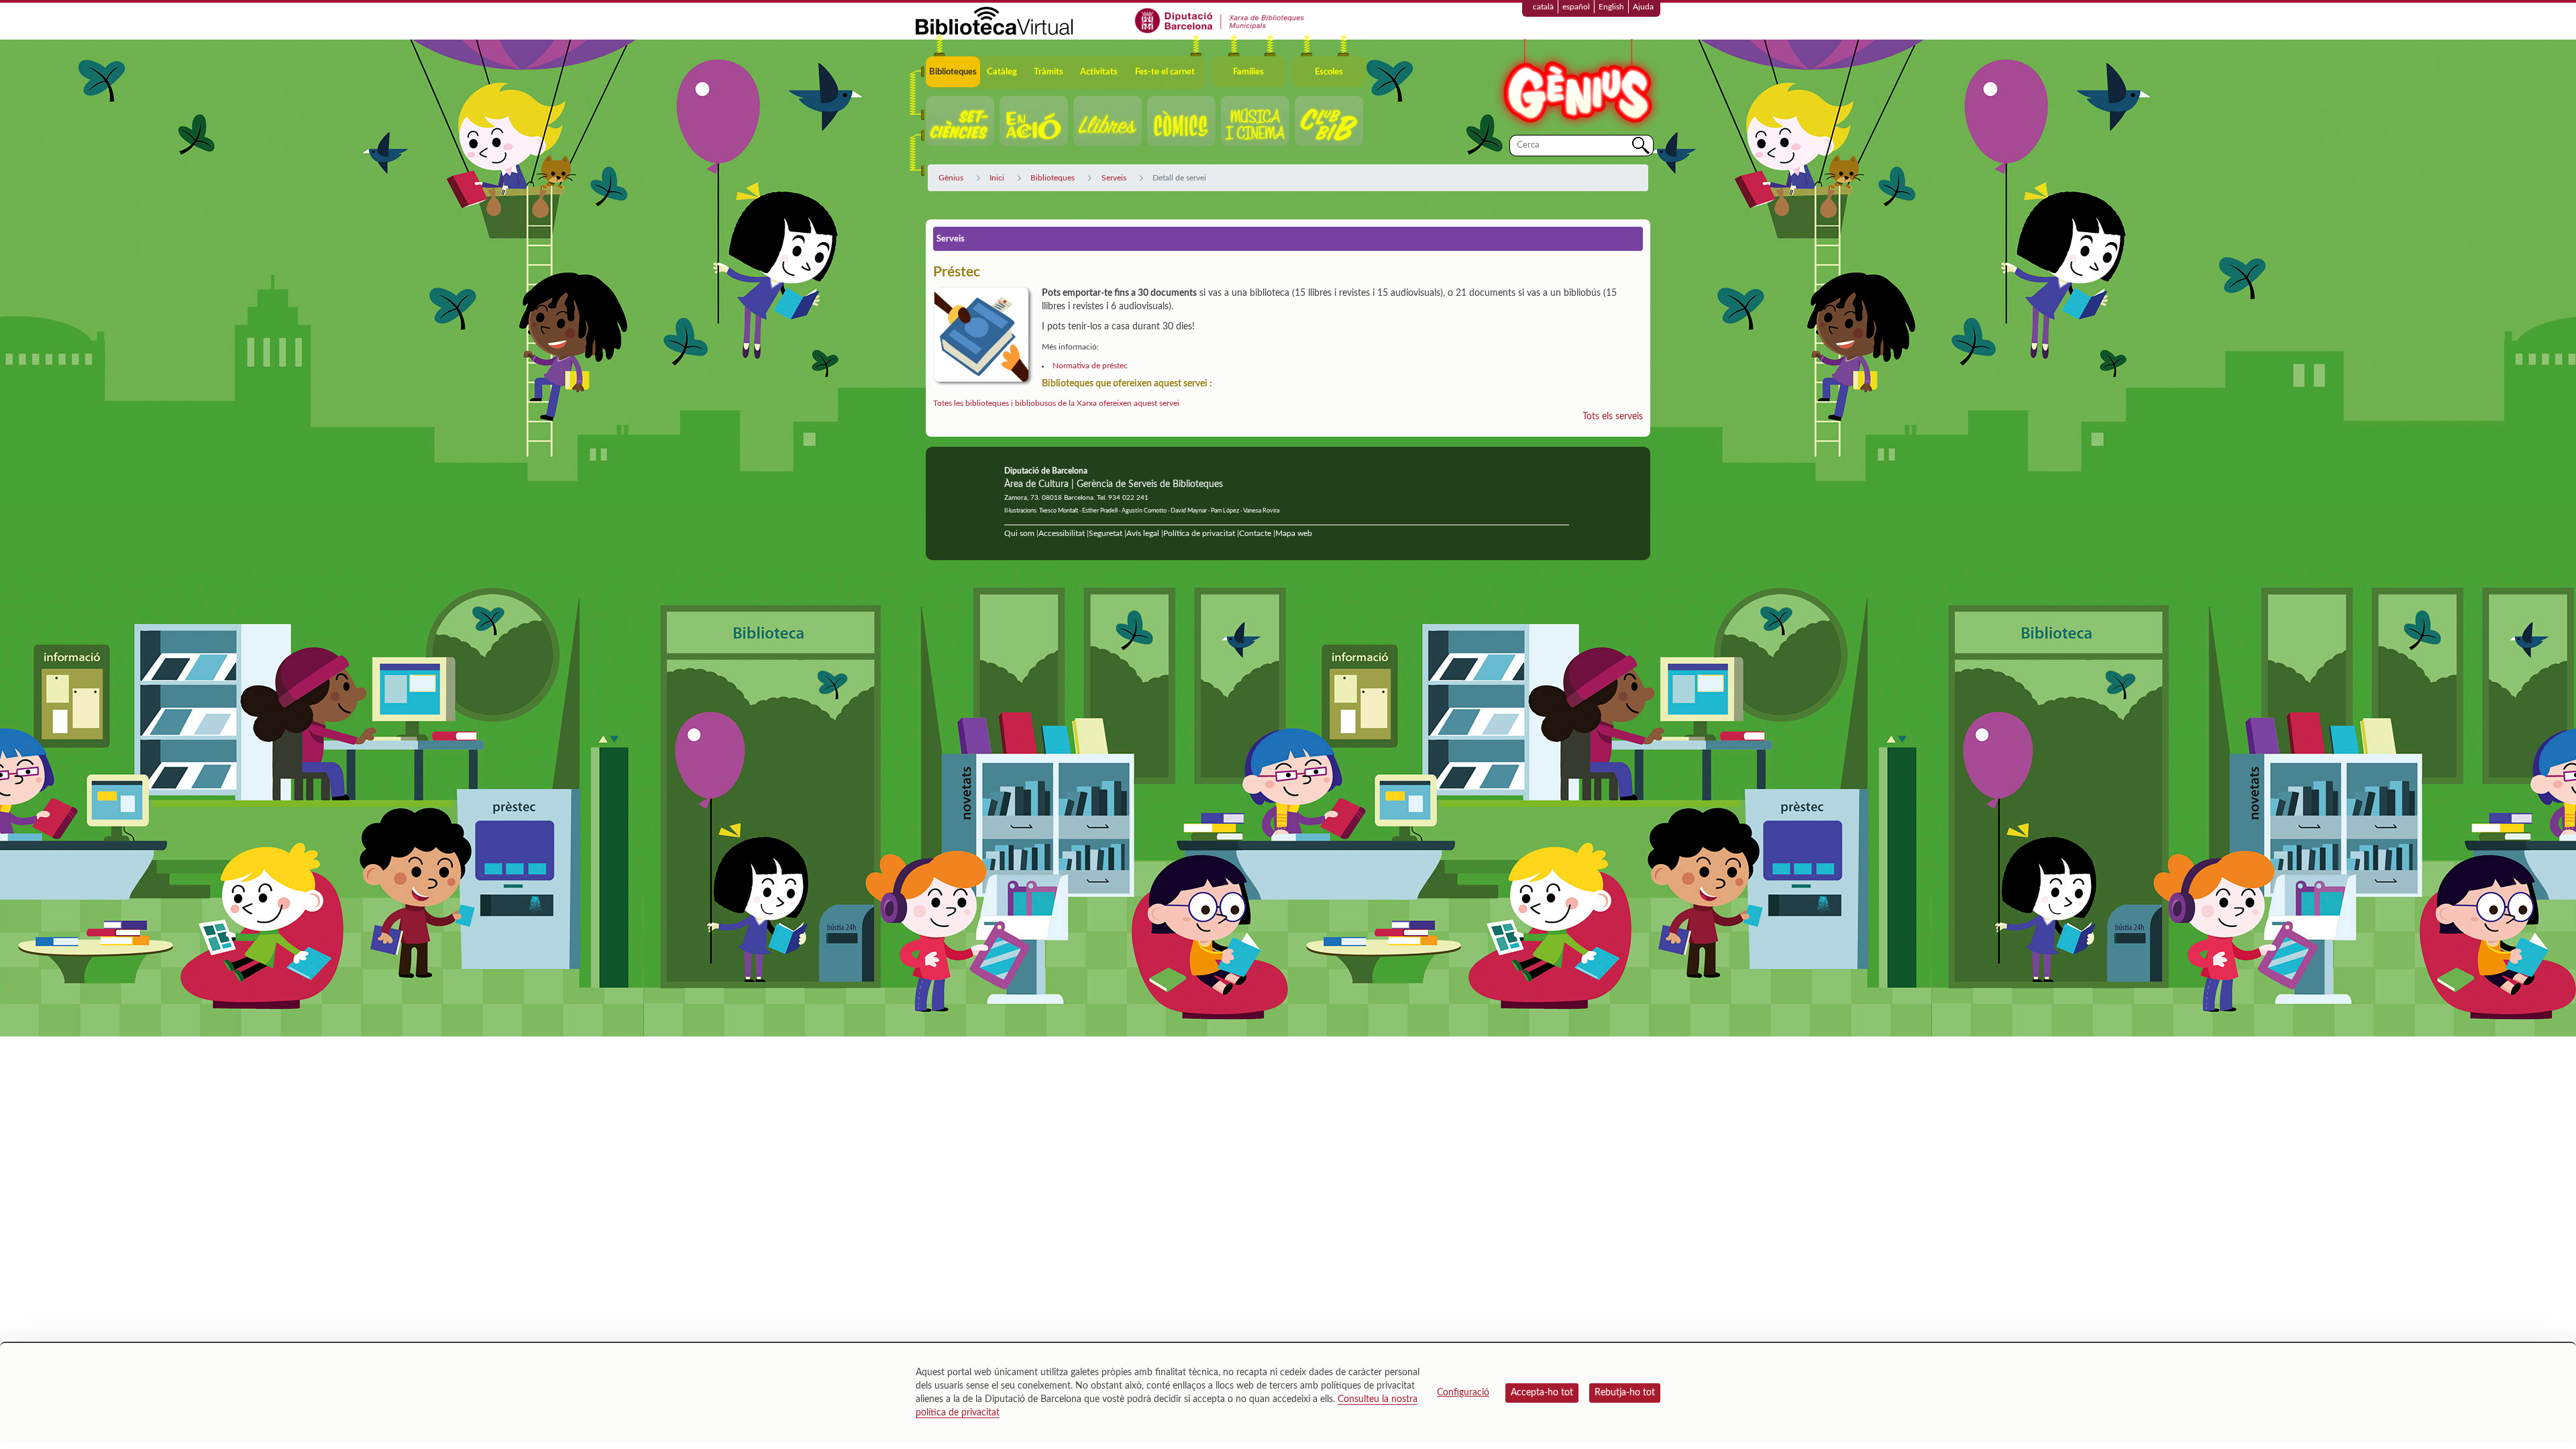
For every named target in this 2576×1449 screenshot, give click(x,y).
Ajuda (1643, 7)
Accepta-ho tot (1542, 1393)
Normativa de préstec (1090, 366)
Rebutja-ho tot (1625, 1393)
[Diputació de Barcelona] (1220, 20)
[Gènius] (1576, 86)
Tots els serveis (1613, 417)
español (1576, 7)
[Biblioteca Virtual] (994, 20)
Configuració (1463, 1393)
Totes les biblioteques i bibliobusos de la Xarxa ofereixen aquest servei (1056, 403)
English (1611, 7)
